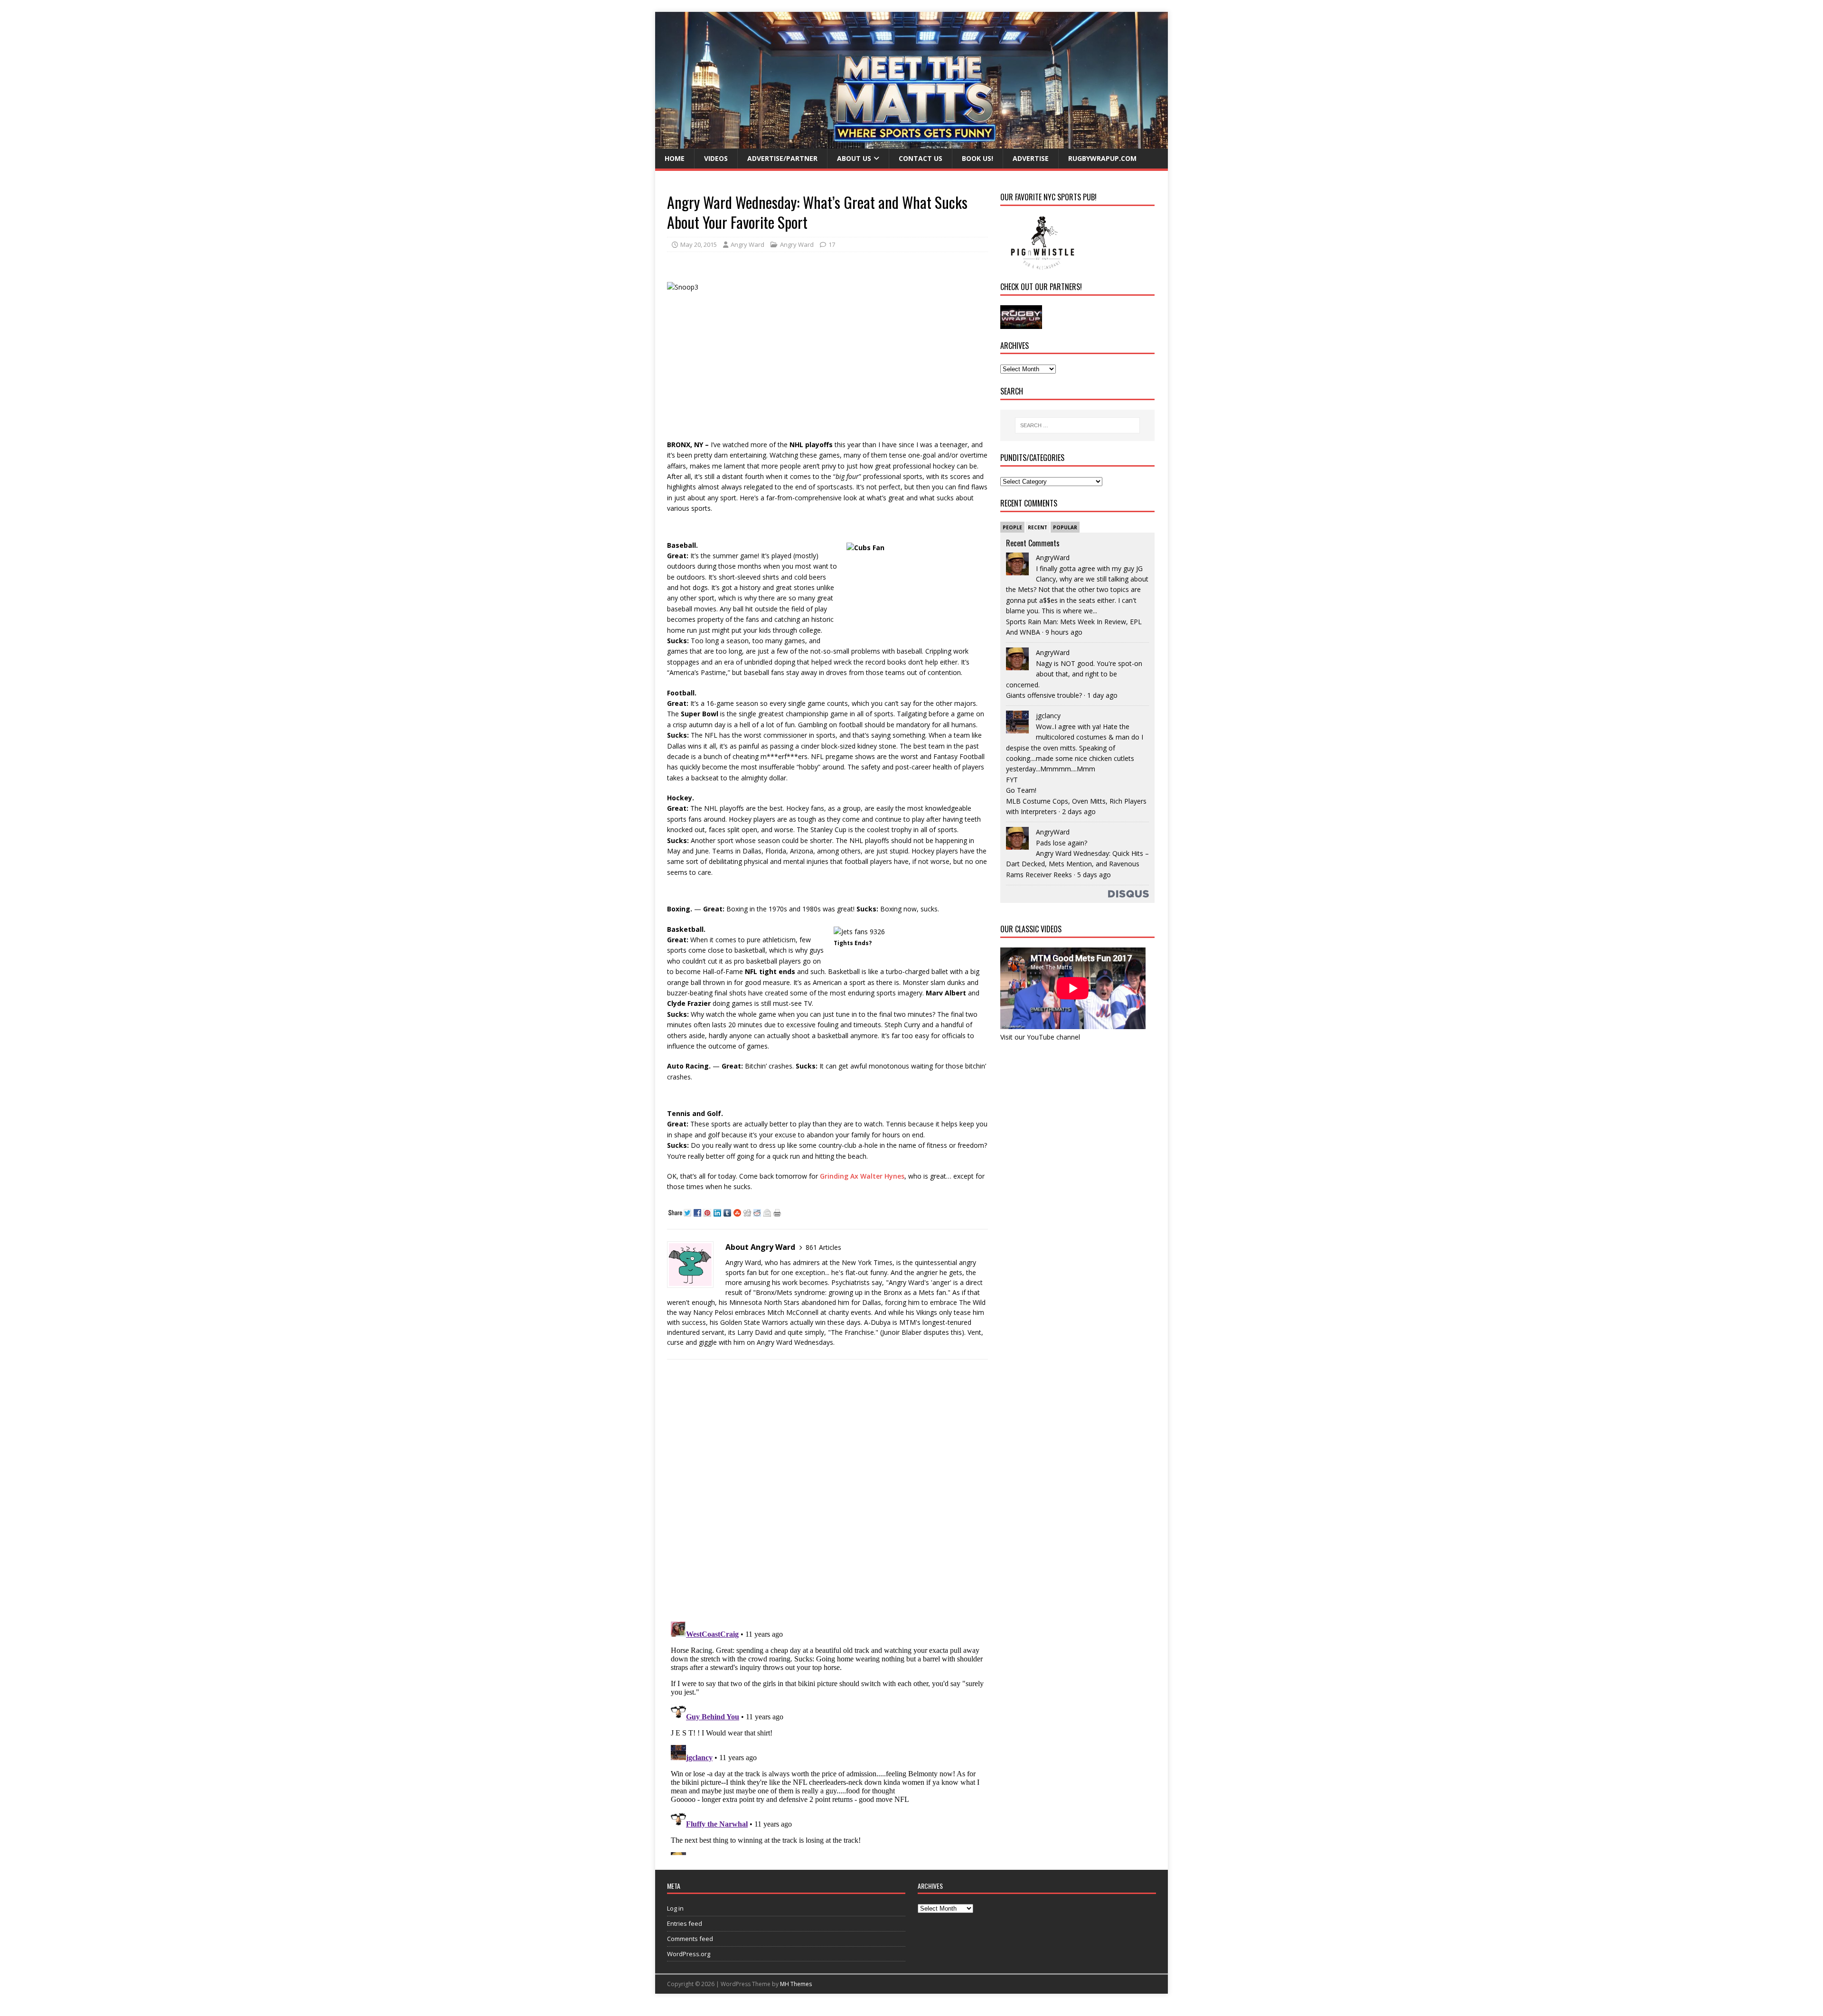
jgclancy (1048, 716)
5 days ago (1094, 875)
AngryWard (1053, 558)
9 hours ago (1064, 632)
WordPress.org (689, 1954)
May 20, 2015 (699, 244)
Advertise (1031, 158)
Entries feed (685, 1923)
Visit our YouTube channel (1040, 1037)
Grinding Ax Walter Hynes (862, 1176)
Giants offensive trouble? (1044, 695)
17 (832, 244)
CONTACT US (921, 158)
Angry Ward (747, 244)
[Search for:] (1077, 425)
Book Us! (977, 158)
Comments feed (690, 1939)
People (1012, 527)
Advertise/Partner (782, 158)
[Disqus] (827, 1490)
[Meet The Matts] (911, 143)
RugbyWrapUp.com (1102, 158)
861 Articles (823, 1247)
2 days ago (1079, 811)
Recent (1038, 527)
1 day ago (1102, 695)
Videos (716, 158)
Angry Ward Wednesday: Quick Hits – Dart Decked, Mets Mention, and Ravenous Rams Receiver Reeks (1077, 864)
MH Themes (796, 1984)
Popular (1065, 527)
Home (675, 158)
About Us (854, 158)
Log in (675, 1908)
